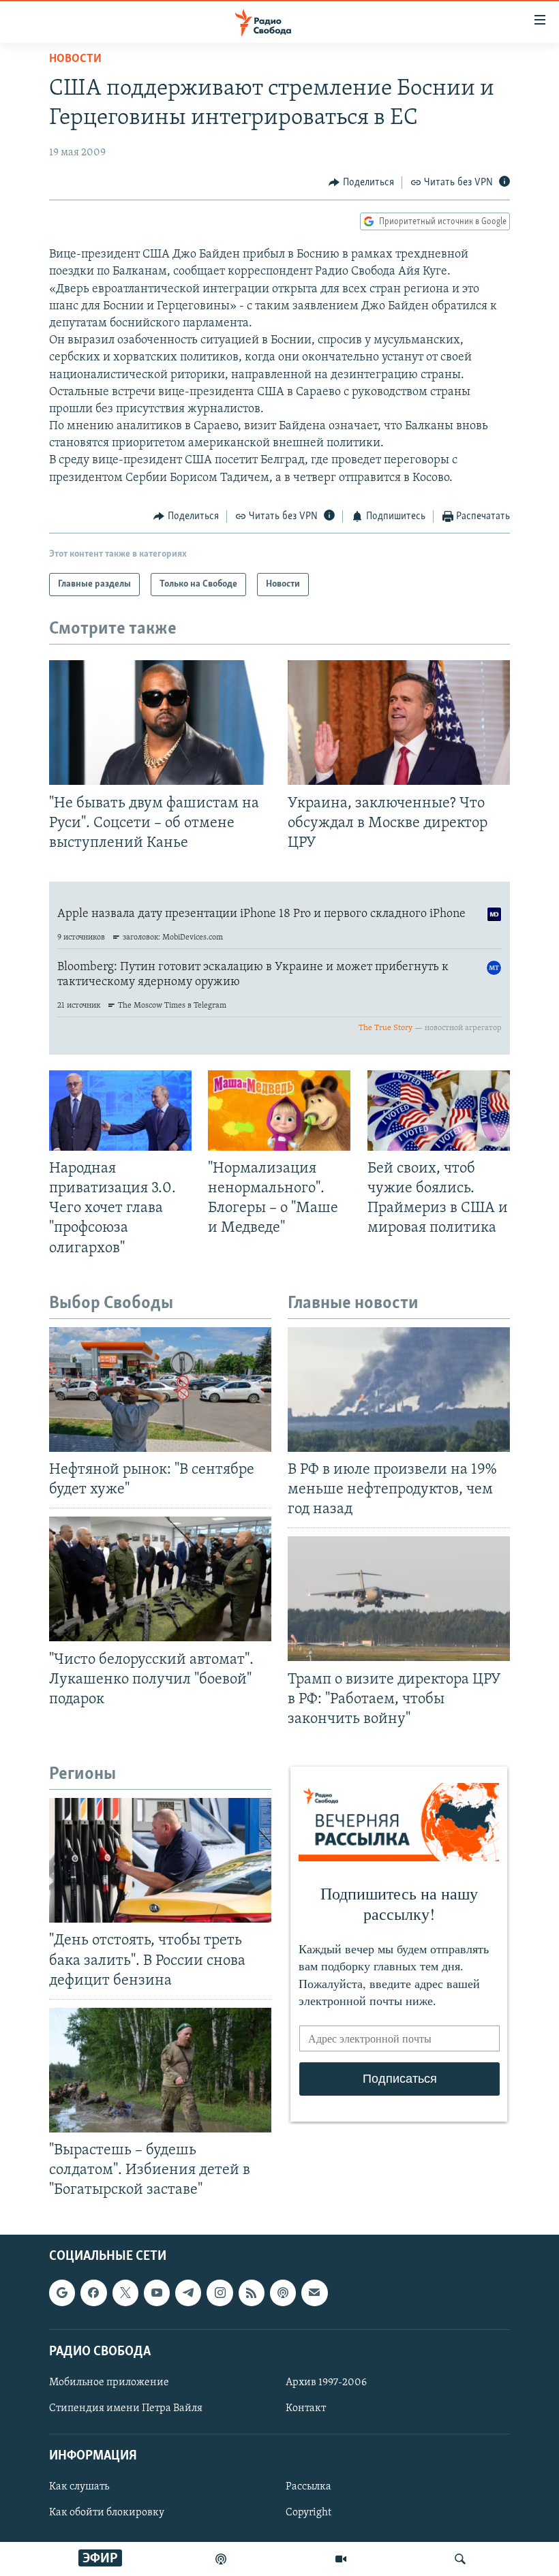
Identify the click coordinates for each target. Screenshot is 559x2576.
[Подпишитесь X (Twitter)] (125, 2293)
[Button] (361, 183)
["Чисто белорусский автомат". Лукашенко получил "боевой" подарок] (160, 1579)
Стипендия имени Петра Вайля (126, 2408)
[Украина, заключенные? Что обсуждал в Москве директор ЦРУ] (399, 723)
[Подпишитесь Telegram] (188, 2293)
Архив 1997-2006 (326, 2382)
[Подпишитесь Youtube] (157, 2293)
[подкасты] (221, 2559)
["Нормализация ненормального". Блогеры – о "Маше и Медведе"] (279, 1111)
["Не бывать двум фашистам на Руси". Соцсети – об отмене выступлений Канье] (160, 723)
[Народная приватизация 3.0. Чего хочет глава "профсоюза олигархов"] (120, 1111)
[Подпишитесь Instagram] (220, 2293)
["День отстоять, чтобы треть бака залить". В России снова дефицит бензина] (160, 1860)
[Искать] (460, 2559)
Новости (75, 59)
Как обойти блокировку (107, 2513)
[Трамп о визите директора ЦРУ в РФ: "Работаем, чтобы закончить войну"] (399, 1599)
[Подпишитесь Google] (62, 2293)
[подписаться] (314, 2293)
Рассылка (308, 2487)
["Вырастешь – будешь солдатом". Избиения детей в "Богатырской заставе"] (160, 2070)
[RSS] (252, 2293)
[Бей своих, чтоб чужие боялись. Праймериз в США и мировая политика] (439, 1111)
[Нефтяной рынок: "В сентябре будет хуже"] (160, 1390)
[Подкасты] (283, 2293)
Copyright (308, 2513)
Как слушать (79, 2487)
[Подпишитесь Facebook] (93, 2293)
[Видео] (341, 2559)
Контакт (306, 2408)
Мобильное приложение (109, 2382)
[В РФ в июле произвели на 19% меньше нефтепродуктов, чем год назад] (399, 1390)
